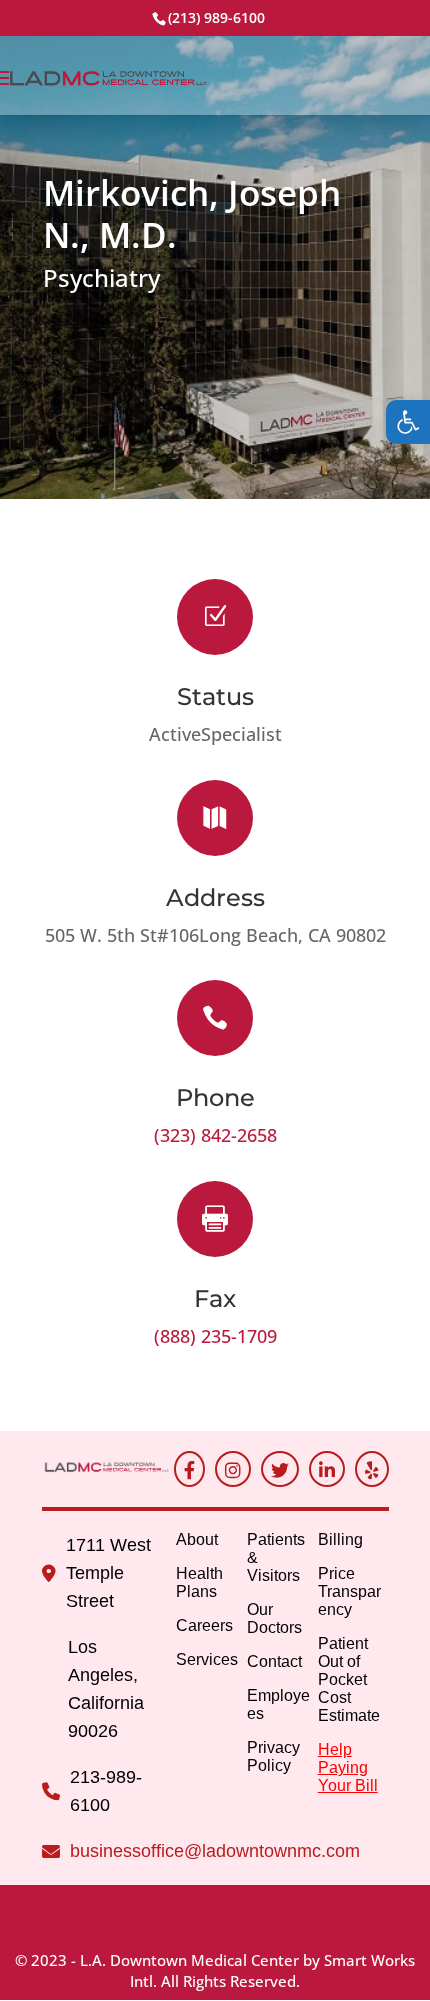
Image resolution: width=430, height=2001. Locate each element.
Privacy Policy (273, 1756)
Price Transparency (349, 1591)
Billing (340, 1539)
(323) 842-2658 (215, 1135)
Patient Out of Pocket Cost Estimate (349, 1679)
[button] (408, 422)
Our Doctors (274, 1618)
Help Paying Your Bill (348, 1767)
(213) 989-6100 (216, 17)
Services (207, 1659)
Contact (274, 1661)
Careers (204, 1625)
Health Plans (199, 1582)
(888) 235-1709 (215, 1336)
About (197, 1539)
